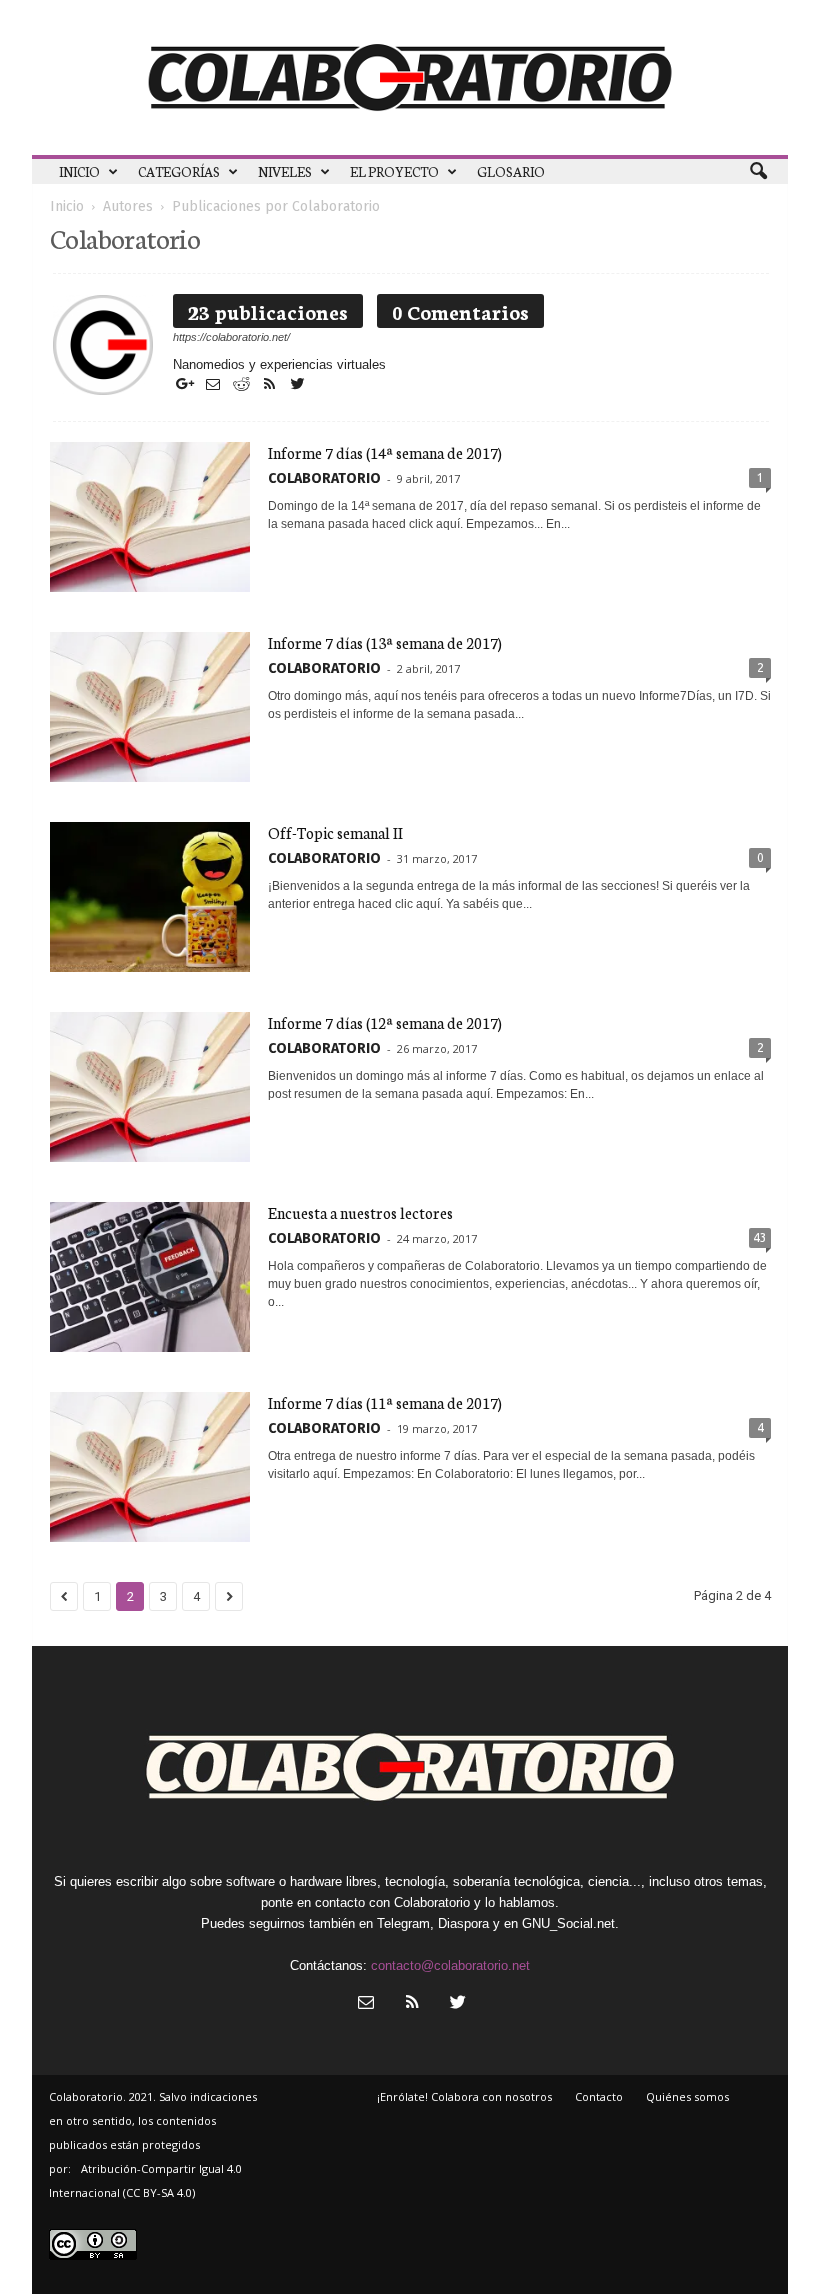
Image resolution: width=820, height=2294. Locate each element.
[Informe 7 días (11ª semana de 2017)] (150, 1467)
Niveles (285, 171)
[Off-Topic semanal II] (150, 897)
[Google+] (187, 385)
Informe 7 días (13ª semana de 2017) (385, 642)
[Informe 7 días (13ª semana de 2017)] (150, 707)
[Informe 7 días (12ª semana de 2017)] (150, 1087)
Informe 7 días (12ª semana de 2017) (385, 1022)
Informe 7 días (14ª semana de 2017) (385, 452)
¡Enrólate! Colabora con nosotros (464, 2096)
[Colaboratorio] (410, 77)
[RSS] (271, 385)
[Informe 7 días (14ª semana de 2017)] (150, 517)
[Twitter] (297, 385)
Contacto (599, 2096)
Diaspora (463, 1923)
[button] (758, 172)
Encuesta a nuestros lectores (360, 1212)
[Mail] (215, 385)
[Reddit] (243, 385)
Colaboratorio (324, 478)
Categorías (179, 171)
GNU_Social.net (568, 1923)
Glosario (511, 171)
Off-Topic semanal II (335, 832)
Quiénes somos (687, 2096)
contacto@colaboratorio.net (450, 1965)
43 (760, 1237)
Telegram (403, 1923)
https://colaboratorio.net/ (231, 337)
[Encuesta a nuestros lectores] (150, 1277)
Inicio (79, 171)
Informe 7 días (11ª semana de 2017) (385, 1402)
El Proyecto (394, 171)
